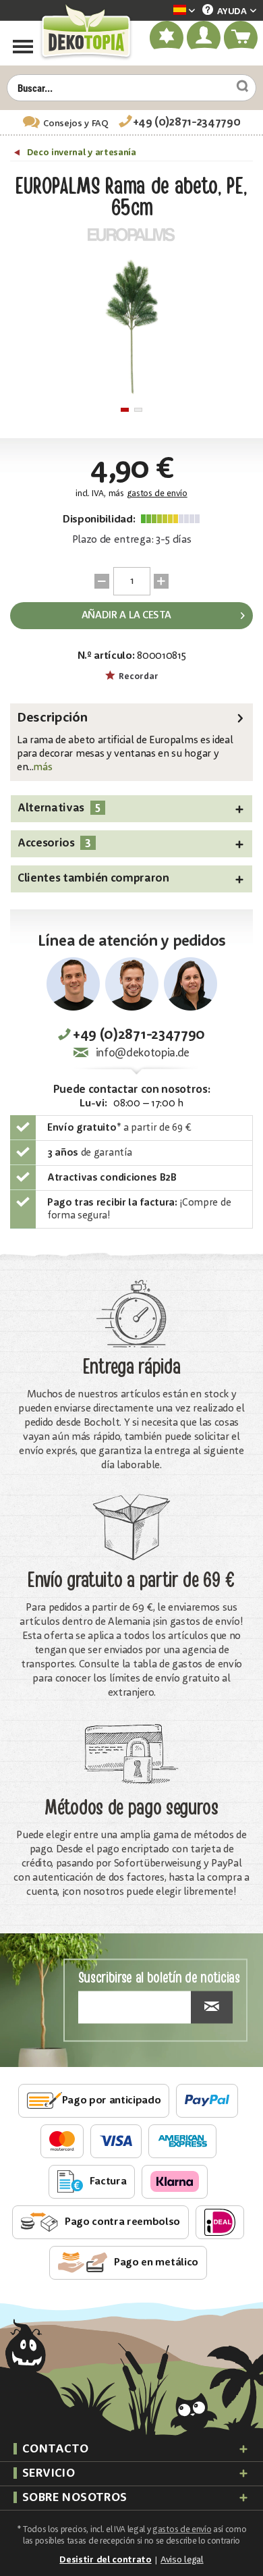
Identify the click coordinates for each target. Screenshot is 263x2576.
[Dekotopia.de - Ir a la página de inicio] (85, 32)
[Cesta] (241, 38)
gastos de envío (157, 494)
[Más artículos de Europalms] (131, 234)
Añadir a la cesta (126, 616)
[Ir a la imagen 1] (125, 410)
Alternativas (59, 808)
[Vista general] (19, 155)
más (42, 768)
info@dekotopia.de (143, 1053)
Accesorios (54, 843)
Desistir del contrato (105, 2560)
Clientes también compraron (93, 879)
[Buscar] (237, 86)
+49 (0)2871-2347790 (187, 123)
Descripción (52, 718)
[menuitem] (164, 11)
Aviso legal (182, 2560)
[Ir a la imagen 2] (138, 410)
